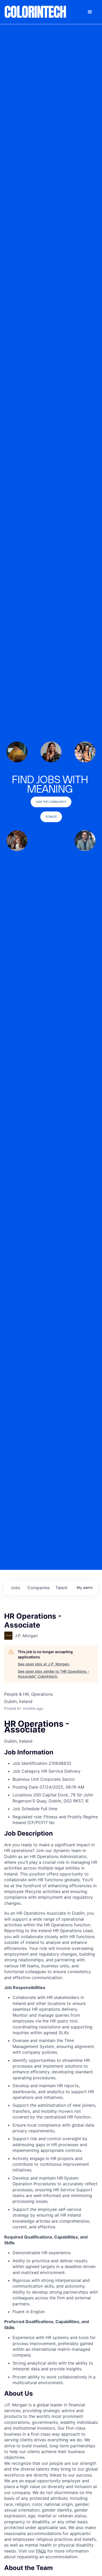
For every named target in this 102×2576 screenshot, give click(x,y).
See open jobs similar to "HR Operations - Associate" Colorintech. (53, 1674)
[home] (36, 12)
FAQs (41, 2551)
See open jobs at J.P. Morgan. (44, 1664)
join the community (51, 802)
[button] (90, 12)
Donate (51, 817)
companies (39, 1588)
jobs (15, 1588)
